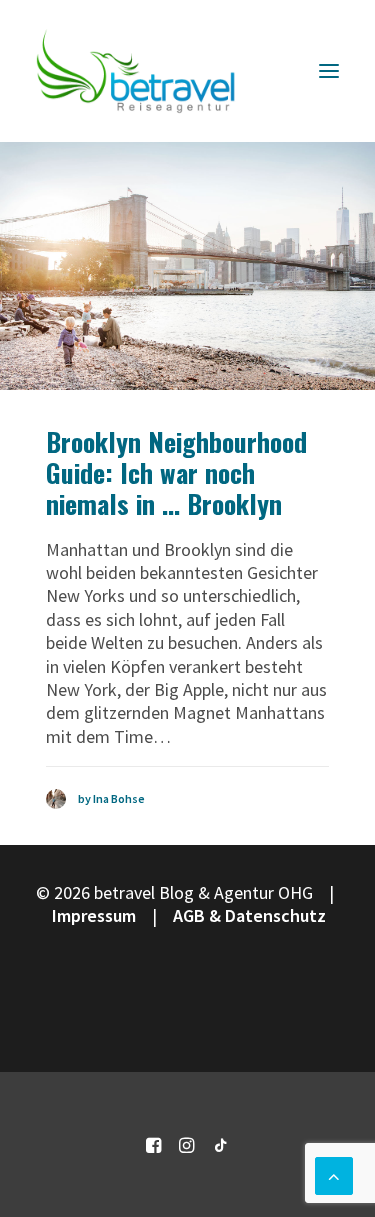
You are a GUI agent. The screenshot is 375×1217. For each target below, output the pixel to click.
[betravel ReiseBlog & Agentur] (136, 71)
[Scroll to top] (334, 1173)
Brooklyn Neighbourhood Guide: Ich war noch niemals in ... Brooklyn (176, 472)
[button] (329, 71)
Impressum (94, 915)
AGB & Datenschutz (249, 915)
